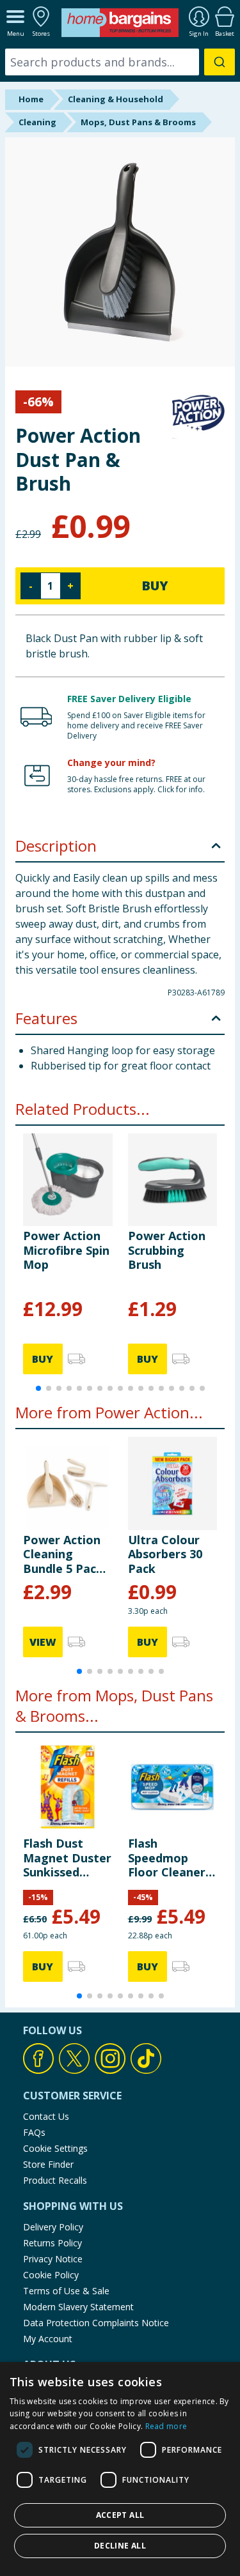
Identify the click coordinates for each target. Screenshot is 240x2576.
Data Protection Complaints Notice (96, 2323)
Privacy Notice (53, 2259)
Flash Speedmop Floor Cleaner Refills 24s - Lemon (167, 1858)
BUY (155, 586)
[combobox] (120, 62)
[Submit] (220, 62)
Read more (166, 2426)
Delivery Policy (53, 2227)
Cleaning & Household (116, 99)
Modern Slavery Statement (78, 2307)
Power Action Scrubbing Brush (167, 1250)
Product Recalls (55, 2180)
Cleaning (37, 122)
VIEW (43, 1642)
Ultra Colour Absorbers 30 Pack (165, 1554)
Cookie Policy (51, 2275)
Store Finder (48, 2164)
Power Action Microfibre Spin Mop (66, 1250)
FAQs (34, 2132)
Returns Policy (52, 2243)
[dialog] (120, 2469)
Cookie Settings (55, 2148)
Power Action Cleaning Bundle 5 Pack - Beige (67, 1554)
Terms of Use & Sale (66, 2291)
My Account (48, 2339)
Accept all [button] (120, 2515)
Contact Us (46, 2116)
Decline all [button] (120, 2546)
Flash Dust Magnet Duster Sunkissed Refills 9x (67, 1858)
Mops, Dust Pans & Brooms (138, 122)
